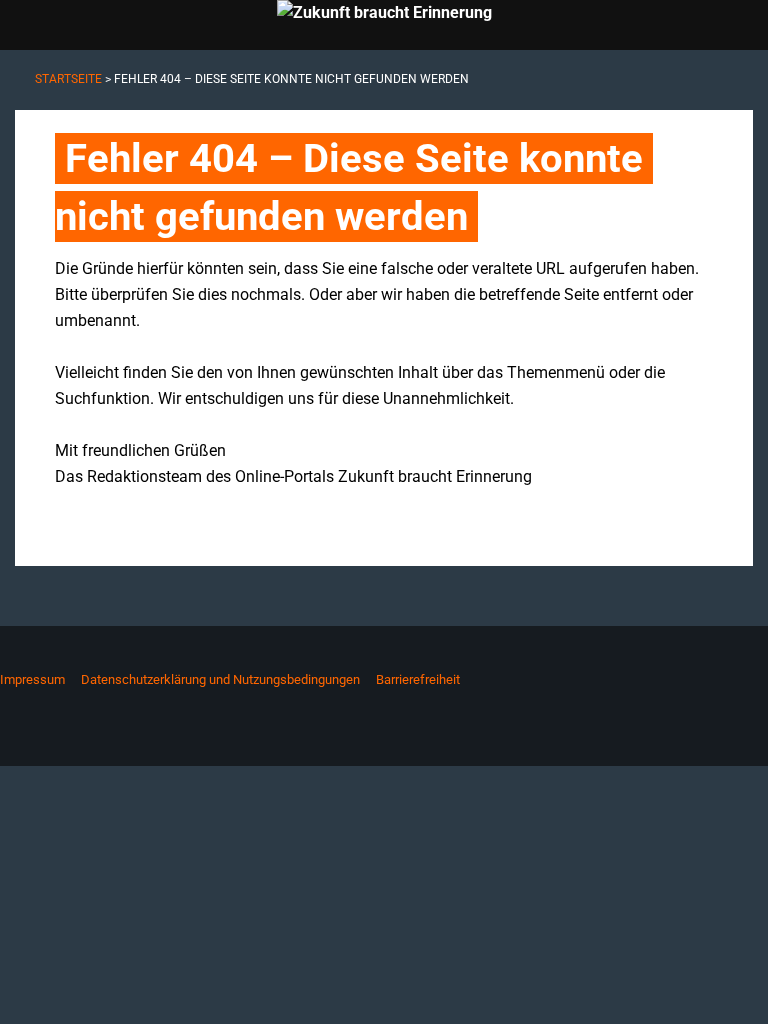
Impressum (32, 679)
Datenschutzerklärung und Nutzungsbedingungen (220, 679)
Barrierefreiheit (418, 679)
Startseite (68, 79)
